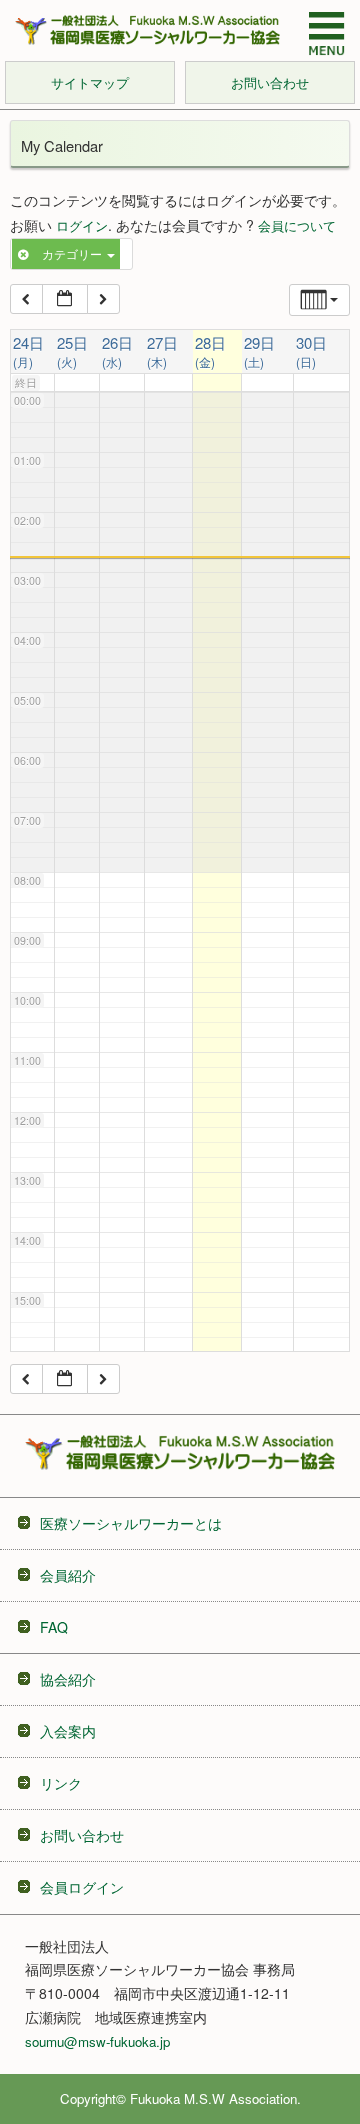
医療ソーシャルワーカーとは (131, 1523)
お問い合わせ (82, 1835)
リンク (61, 1783)
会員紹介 (68, 1575)
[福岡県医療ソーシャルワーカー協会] (147, 30)
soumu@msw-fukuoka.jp (97, 2041)
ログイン (82, 225)
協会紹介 (68, 1679)
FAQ (54, 1627)
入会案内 (68, 1731)
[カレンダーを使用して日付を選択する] (65, 299)
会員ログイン (82, 1887)
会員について (297, 225)
